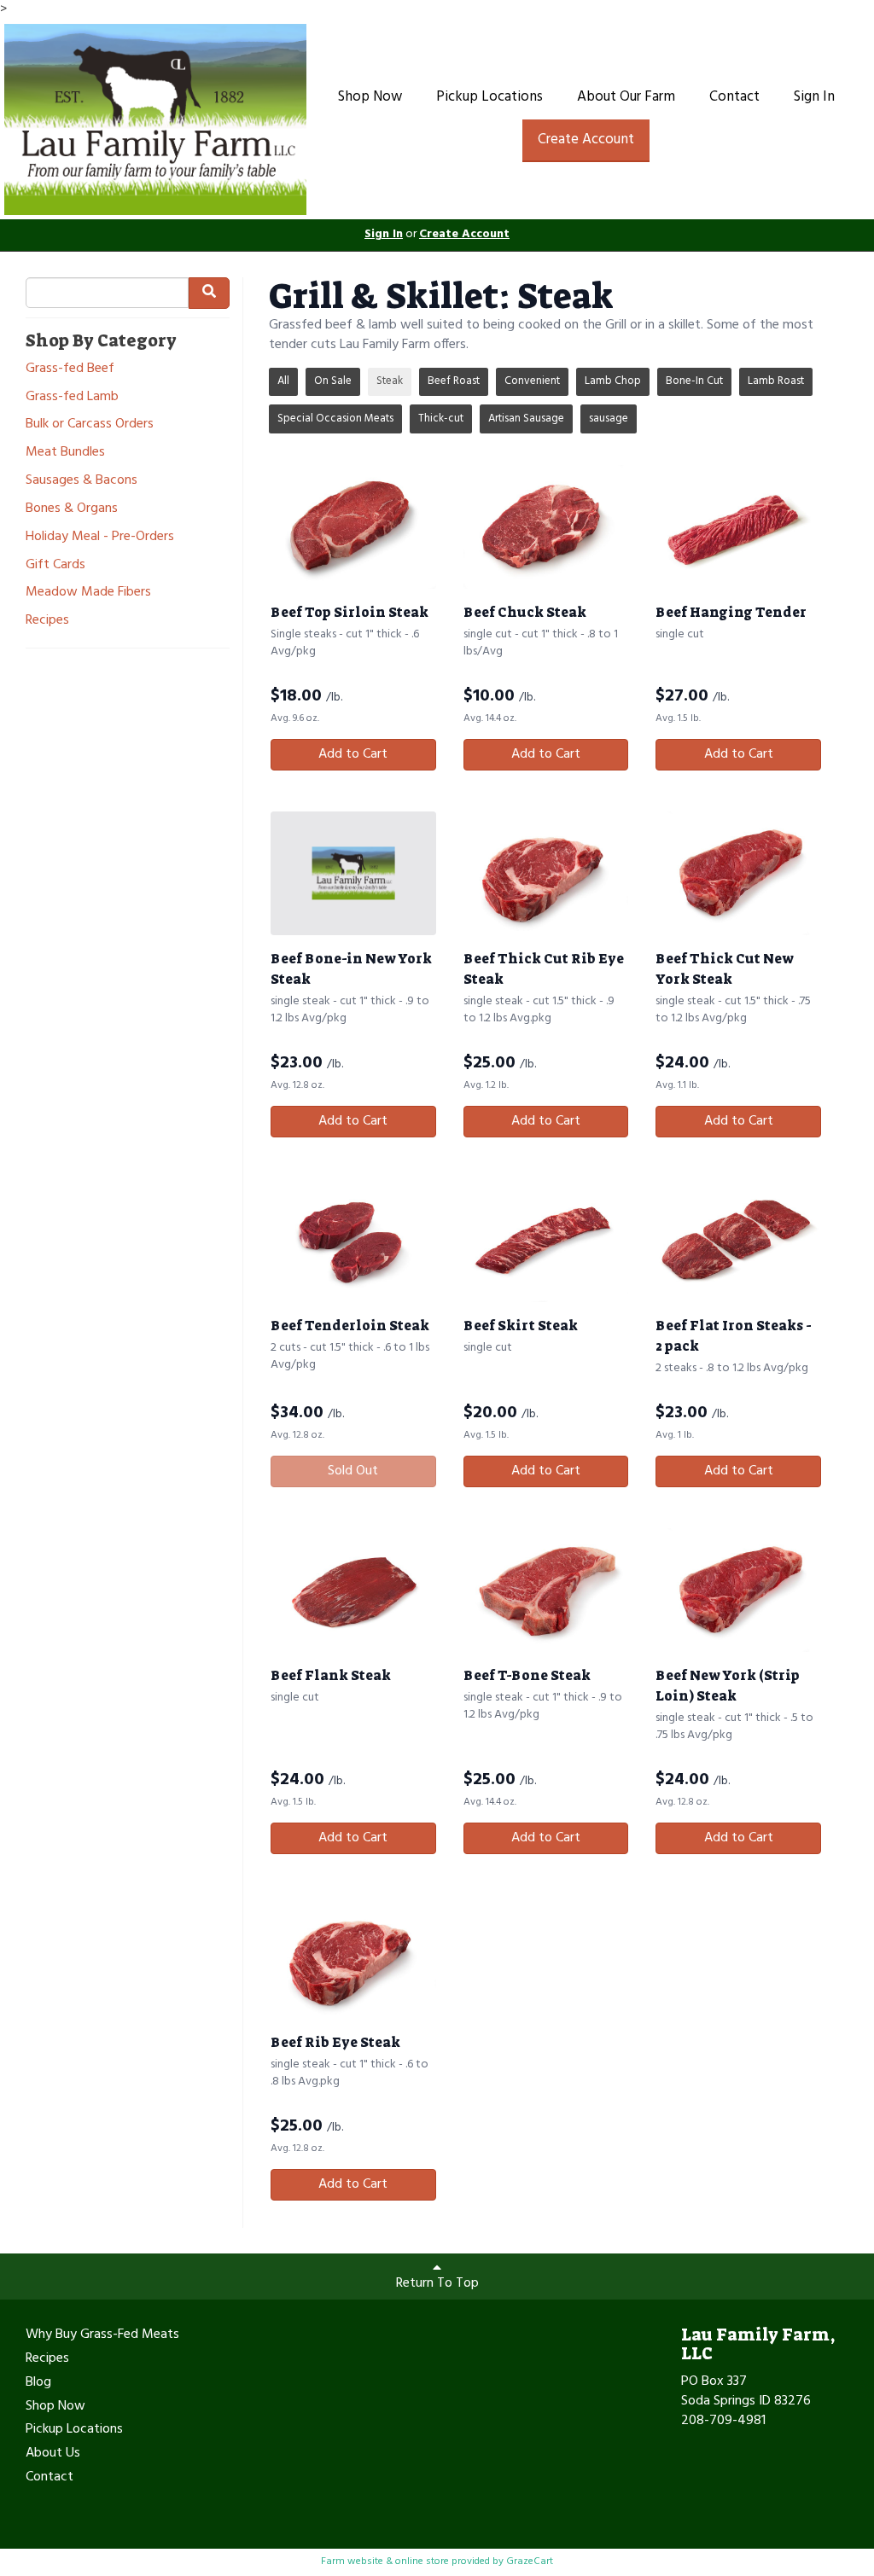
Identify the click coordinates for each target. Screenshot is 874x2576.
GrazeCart (530, 2561)
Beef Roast (454, 381)
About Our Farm (626, 97)
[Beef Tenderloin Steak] (353, 1240)
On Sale (333, 381)
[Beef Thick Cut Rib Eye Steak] (546, 873)
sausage (609, 419)
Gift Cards (55, 565)
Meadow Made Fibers (88, 593)
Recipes (47, 621)
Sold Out (353, 1471)
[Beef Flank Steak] (353, 1590)
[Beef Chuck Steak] (546, 527)
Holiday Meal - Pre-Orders (100, 537)
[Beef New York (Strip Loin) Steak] (738, 1590)
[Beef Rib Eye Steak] (353, 1957)
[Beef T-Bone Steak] (546, 1590)
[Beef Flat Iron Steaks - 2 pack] (738, 1240)
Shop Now (370, 97)
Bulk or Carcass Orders (90, 424)
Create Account (586, 140)
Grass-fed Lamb (72, 397)
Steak (390, 381)
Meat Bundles (65, 453)
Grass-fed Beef (70, 369)
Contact (734, 97)
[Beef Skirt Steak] (546, 1240)
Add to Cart (353, 754)
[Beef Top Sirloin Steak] (353, 527)
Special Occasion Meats (335, 419)
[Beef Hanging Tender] (738, 527)
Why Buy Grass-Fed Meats (102, 2335)
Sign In (814, 97)
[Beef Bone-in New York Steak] (353, 873)
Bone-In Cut (694, 381)
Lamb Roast (776, 381)
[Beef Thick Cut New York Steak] (738, 873)
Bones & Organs (72, 509)
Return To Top (437, 2283)
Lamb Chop (613, 381)
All (283, 381)
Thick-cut (441, 419)
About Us (53, 2454)
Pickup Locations (489, 97)
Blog (38, 2383)
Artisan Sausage (526, 419)
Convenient (532, 381)
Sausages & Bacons (82, 481)
